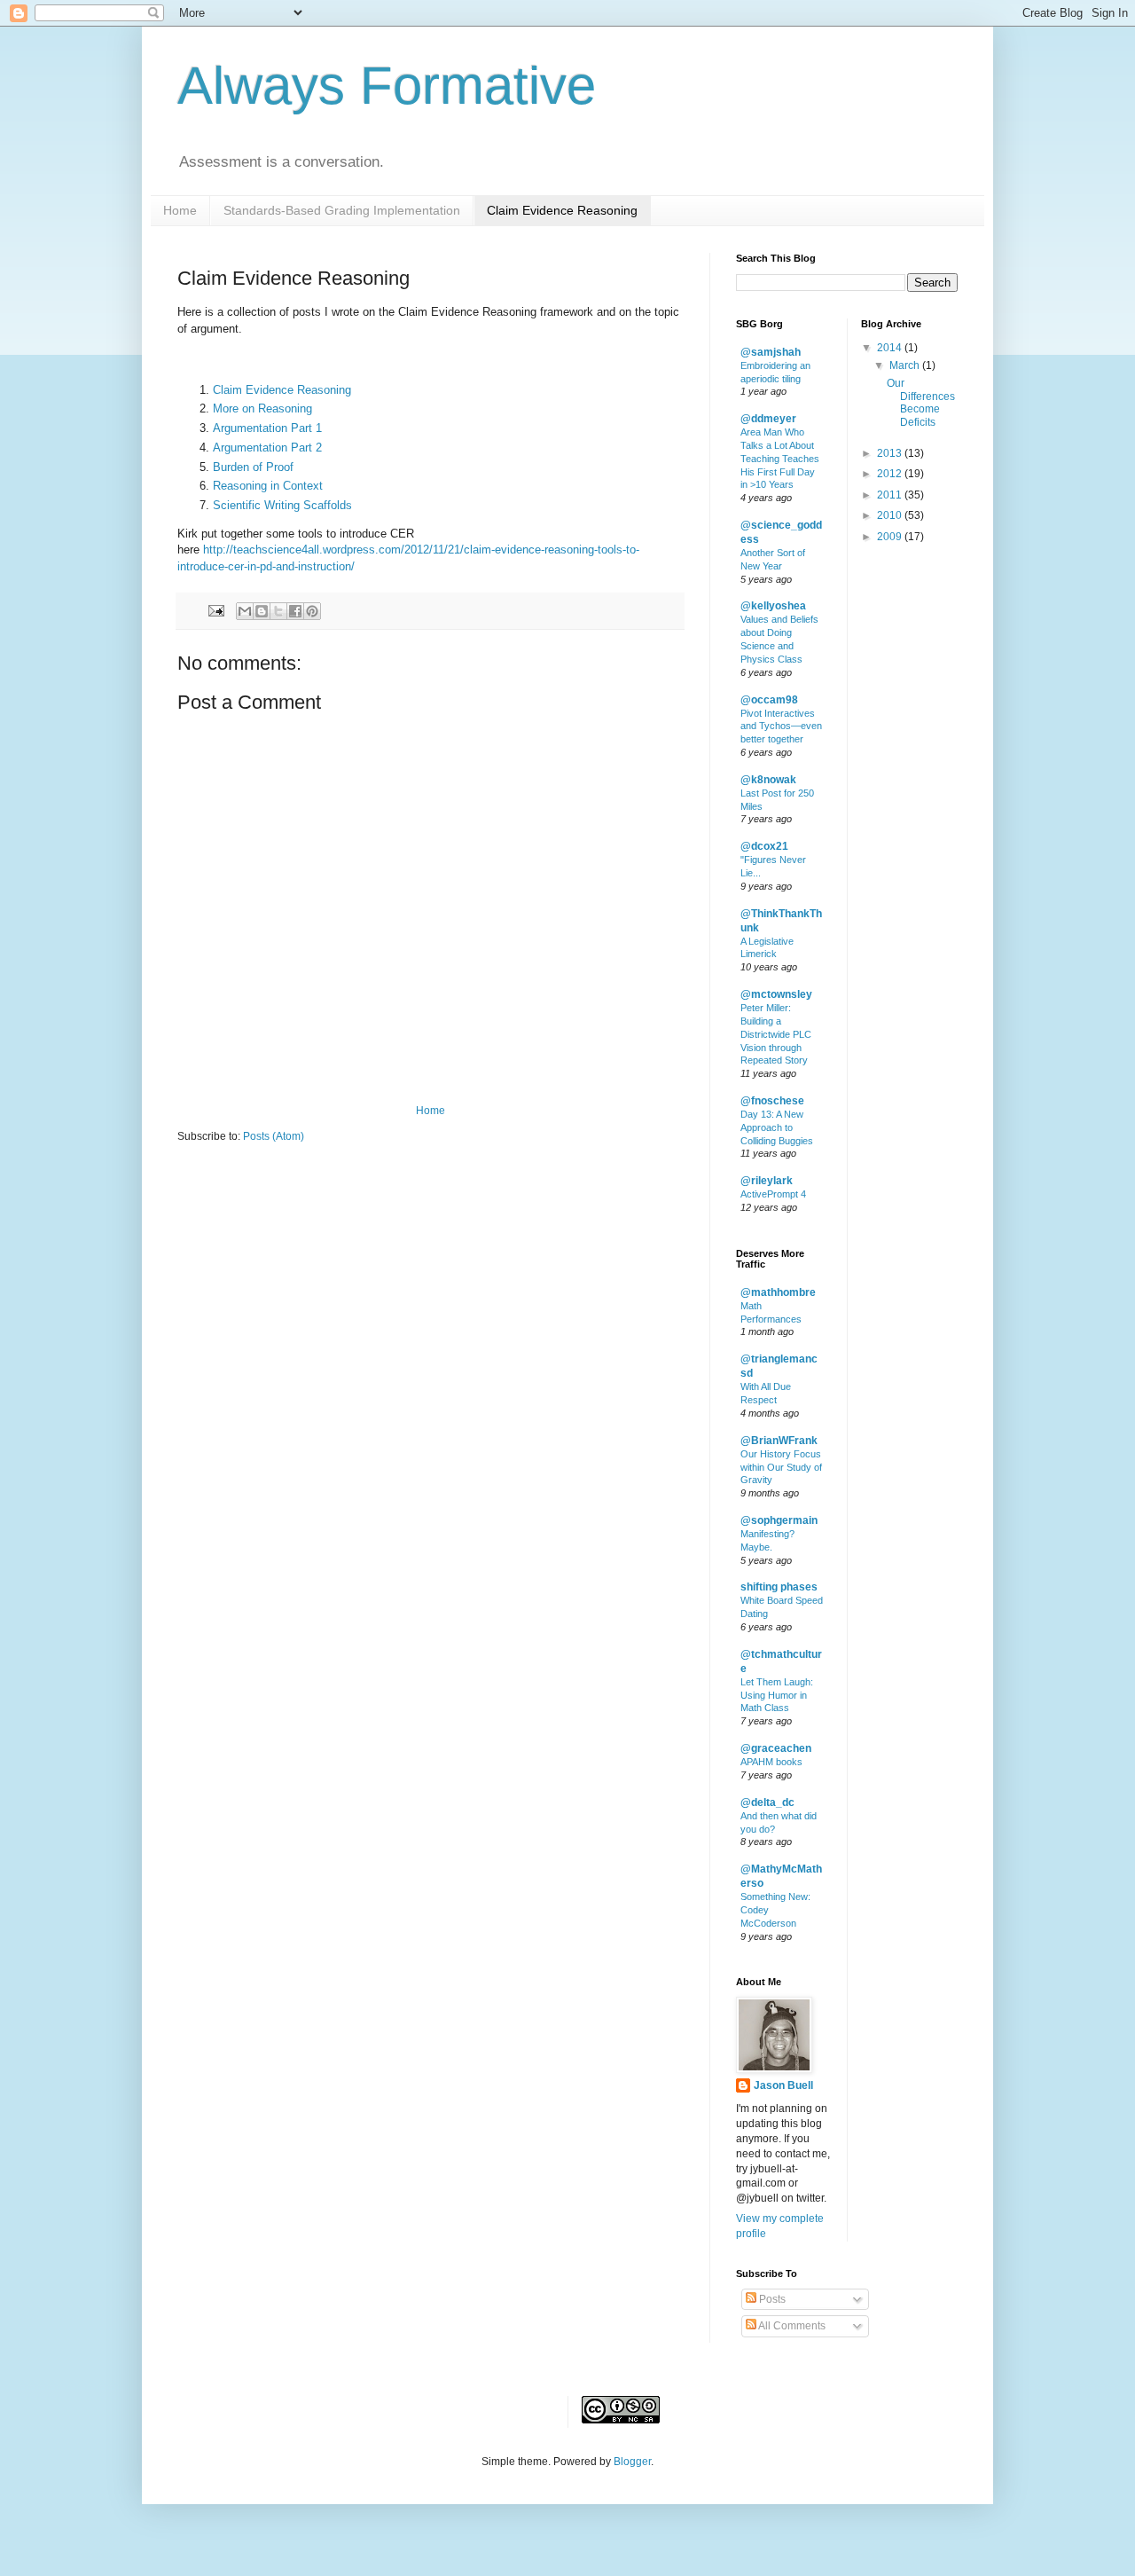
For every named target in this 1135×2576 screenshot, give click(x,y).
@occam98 (769, 700)
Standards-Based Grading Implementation (342, 210)
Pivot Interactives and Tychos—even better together (781, 726)
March (906, 365)
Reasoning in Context (268, 486)
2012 (891, 474)
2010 (891, 515)
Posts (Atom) (274, 1136)
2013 (891, 453)
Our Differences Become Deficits (921, 402)
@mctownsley (776, 994)
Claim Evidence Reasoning (562, 210)
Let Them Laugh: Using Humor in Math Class (777, 1695)
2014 (891, 348)
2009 (891, 537)
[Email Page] (215, 610)
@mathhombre (778, 1292)
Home (180, 210)
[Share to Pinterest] (312, 611)
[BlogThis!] (262, 611)
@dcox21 (764, 846)
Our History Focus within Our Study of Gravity (781, 1467)
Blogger (632, 2462)
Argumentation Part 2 (267, 448)
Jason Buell (783, 2085)
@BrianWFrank (779, 1441)
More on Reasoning (262, 408)
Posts (771, 2299)
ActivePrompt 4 (773, 1194)
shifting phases (779, 1587)
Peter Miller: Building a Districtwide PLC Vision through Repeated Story (776, 1034)
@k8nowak (768, 780)
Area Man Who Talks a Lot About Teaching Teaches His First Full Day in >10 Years (780, 458)
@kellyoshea (773, 606)
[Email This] (245, 611)
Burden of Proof (253, 467)
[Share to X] (278, 611)
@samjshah (771, 352)
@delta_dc (767, 1802)
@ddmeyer (768, 419)
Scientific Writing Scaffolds (282, 505)
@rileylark (767, 1181)
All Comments (791, 2326)
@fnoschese (772, 1101)
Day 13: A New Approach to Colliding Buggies (777, 1127)
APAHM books (771, 1762)
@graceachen (776, 1748)
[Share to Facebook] (295, 611)
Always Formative (387, 86)
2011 (891, 495)
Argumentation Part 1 (267, 428)
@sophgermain (779, 1520)
